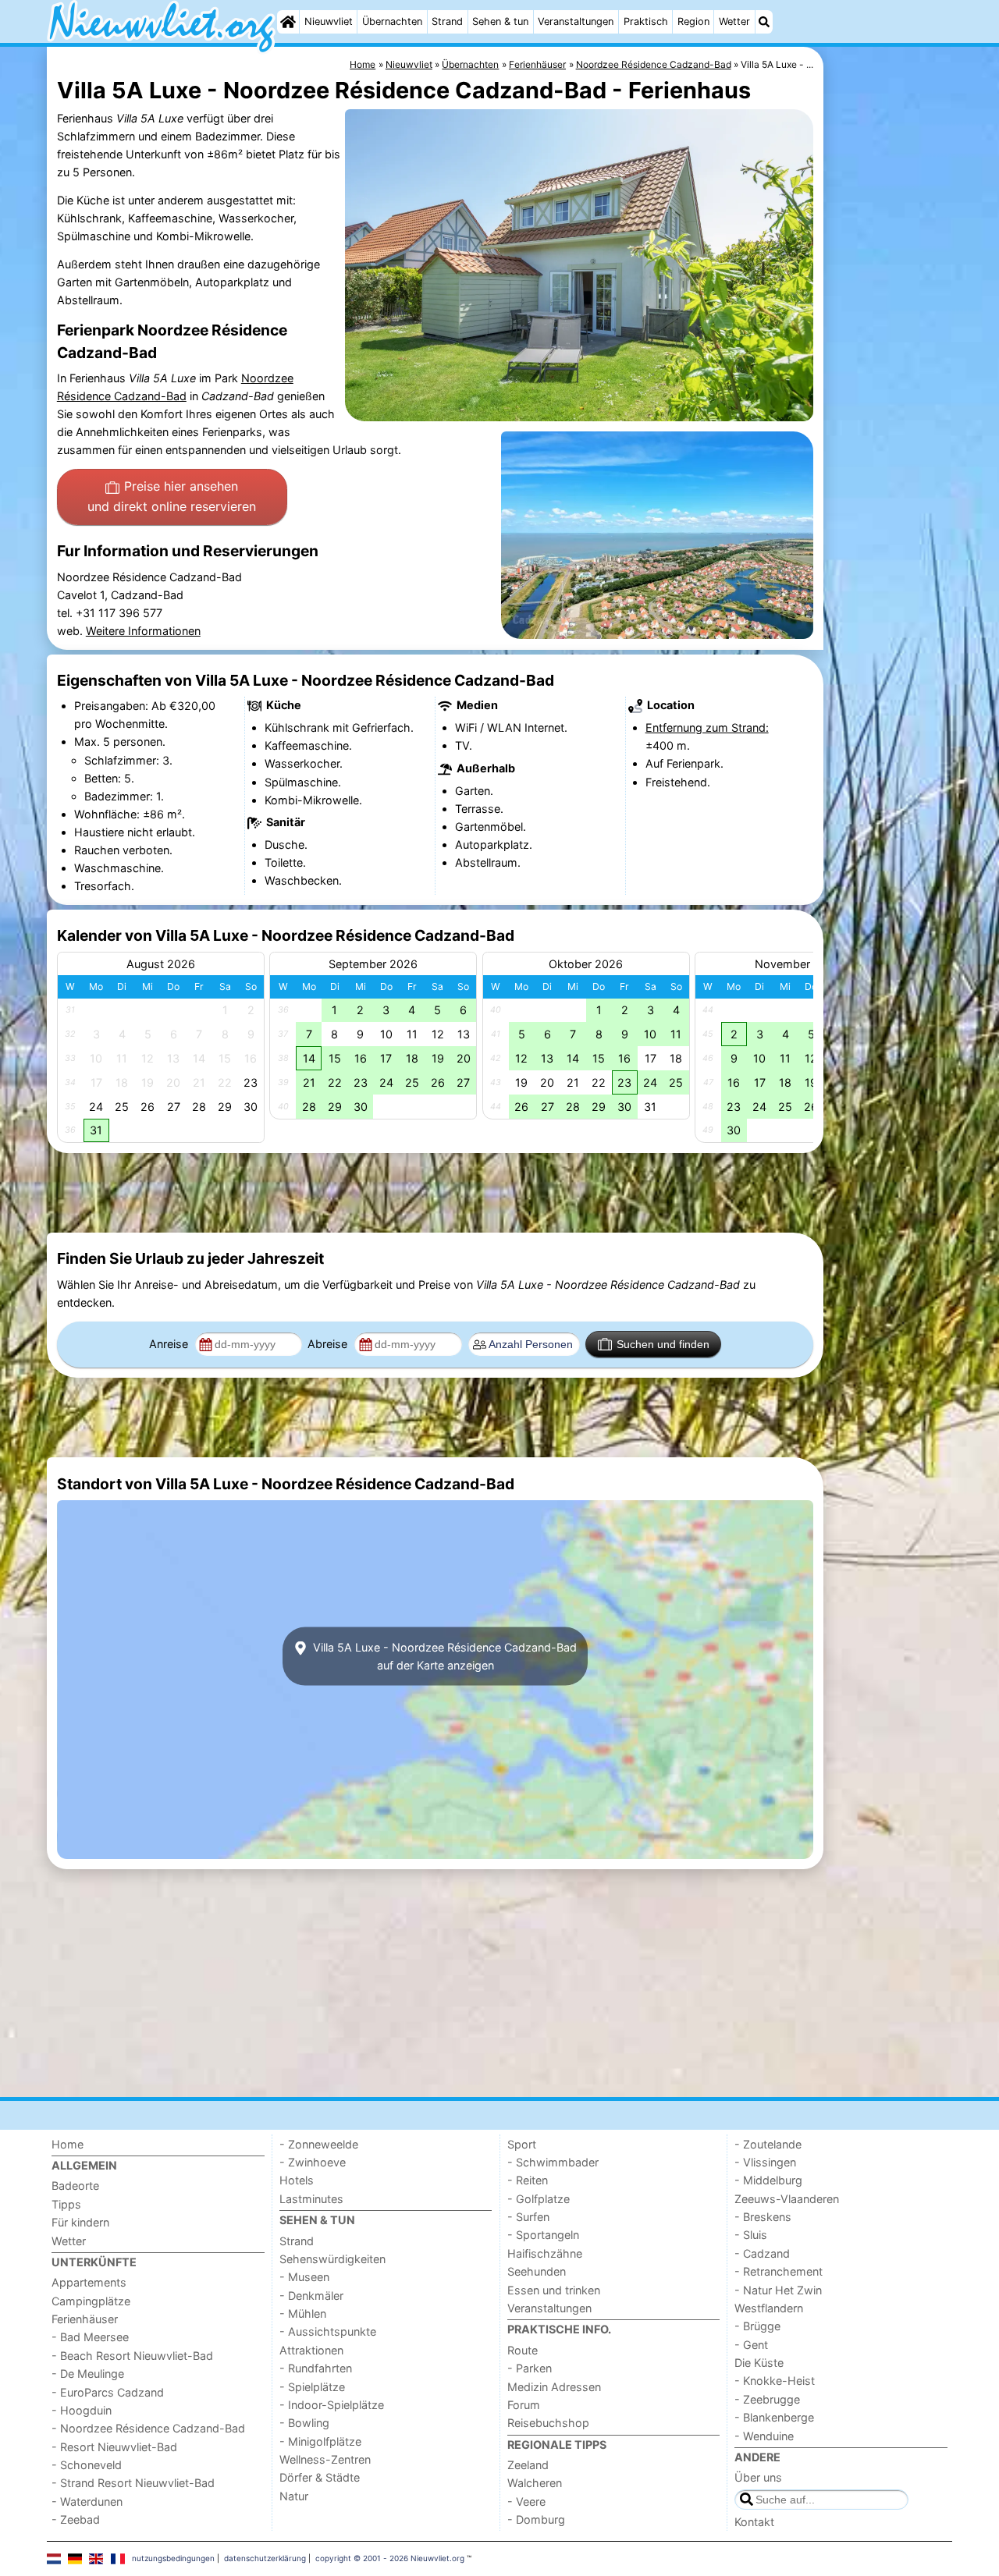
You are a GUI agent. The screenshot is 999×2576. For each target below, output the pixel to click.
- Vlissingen (765, 2162)
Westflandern (769, 2308)
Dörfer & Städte (320, 2477)
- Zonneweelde (319, 2144)
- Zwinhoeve (313, 2162)
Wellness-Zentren (325, 2459)
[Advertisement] (890, 406)
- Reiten (528, 2180)
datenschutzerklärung (265, 2558)
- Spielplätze (312, 2387)
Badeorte (75, 2186)
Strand (447, 21)
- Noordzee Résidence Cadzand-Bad (148, 2428)
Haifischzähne (545, 2253)
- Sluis (751, 2235)
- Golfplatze (539, 2199)
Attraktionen (311, 2350)
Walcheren (535, 2483)
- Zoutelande (768, 2144)
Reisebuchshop (548, 2423)
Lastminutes (311, 2199)
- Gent (751, 2345)
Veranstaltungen (576, 21)
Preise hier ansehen (172, 496)
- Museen (304, 2277)
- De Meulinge (88, 2374)
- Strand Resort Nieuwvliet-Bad (133, 2483)
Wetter (734, 21)
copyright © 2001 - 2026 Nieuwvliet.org (390, 2558)
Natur (294, 2496)
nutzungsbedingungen (173, 2558)
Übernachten (392, 21)
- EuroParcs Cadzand (108, 2392)
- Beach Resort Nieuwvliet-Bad (132, 2356)
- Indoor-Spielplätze (332, 2405)
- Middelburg (768, 2180)
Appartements (89, 2282)
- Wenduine (764, 2436)
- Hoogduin (82, 2410)
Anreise (170, 1344)
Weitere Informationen (143, 631)
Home (68, 2144)
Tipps (66, 2204)
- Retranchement (779, 2271)
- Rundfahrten (316, 2368)
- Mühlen (303, 2313)
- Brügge (757, 2326)
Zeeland (528, 2465)
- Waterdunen (87, 2501)
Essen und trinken (554, 2290)
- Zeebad (76, 2519)
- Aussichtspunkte (328, 2331)
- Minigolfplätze (320, 2441)
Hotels (297, 2180)
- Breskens (763, 2217)
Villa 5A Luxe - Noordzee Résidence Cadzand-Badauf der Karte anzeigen (443, 1656)
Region (693, 21)
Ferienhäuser (85, 2319)
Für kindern (80, 2222)
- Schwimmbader (553, 2162)
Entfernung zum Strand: (707, 727)
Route (523, 2350)
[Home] (288, 22)
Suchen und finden (663, 1344)
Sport (522, 2144)
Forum (524, 2405)
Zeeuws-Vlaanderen (787, 2199)
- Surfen (528, 2217)
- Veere (526, 2501)
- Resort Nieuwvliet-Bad (114, 2447)
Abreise (329, 1344)
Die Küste (759, 2363)
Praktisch (646, 21)
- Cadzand (762, 2253)
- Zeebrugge (767, 2399)
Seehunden (537, 2271)
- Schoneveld (87, 2465)
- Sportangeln (543, 2235)
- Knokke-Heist (775, 2381)
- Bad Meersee (90, 2337)
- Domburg (536, 2519)
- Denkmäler (311, 2296)
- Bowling (304, 2423)
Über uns (758, 2477)
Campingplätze (91, 2301)
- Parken (530, 2368)
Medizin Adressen (554, 2387)
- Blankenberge (774, 2417)
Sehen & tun (500, 21)
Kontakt (754, 2522)
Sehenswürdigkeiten (332, 2259)
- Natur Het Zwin (778, 2290)
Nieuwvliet (329, 21)
